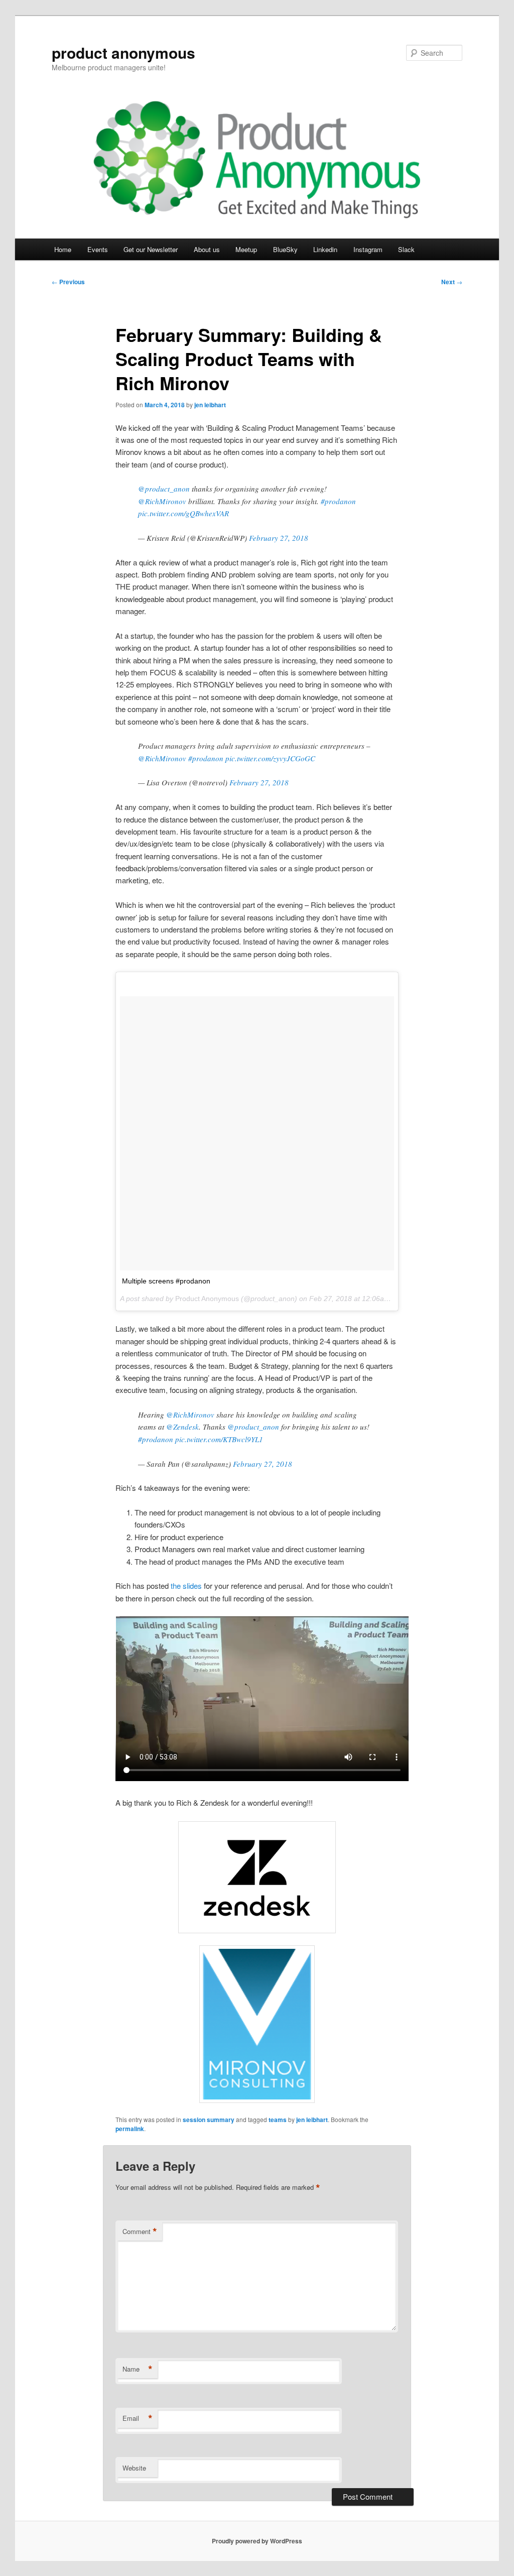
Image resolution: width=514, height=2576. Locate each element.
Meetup (246, 249)
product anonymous (123, 52)
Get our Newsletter (151, 249)
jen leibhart (210, 405)
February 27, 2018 (279, 538)
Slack (406, 249)
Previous (68, 282)
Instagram (368, 249)
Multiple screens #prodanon (166, 1281)
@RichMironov (162, 501)
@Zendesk (182, 1427)
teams (278, 2120)
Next (452, 282)
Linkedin (325, 249)
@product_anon (164, 489)
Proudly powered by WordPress (257, 2541)
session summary (209, 2120)
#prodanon (338, 501)
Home (63, 249)
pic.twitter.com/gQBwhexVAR (183, 513)
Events (98, 249)
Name (138, 2369)
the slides (186, 1586)
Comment (140, 2232)
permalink (130, 2129)
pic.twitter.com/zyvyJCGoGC (270, 758)
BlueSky (285, 249)
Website (134, 2468)
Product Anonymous (207, 1299)
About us (207, 249)
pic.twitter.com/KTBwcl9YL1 (219, 1439)
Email (138, 2418)
